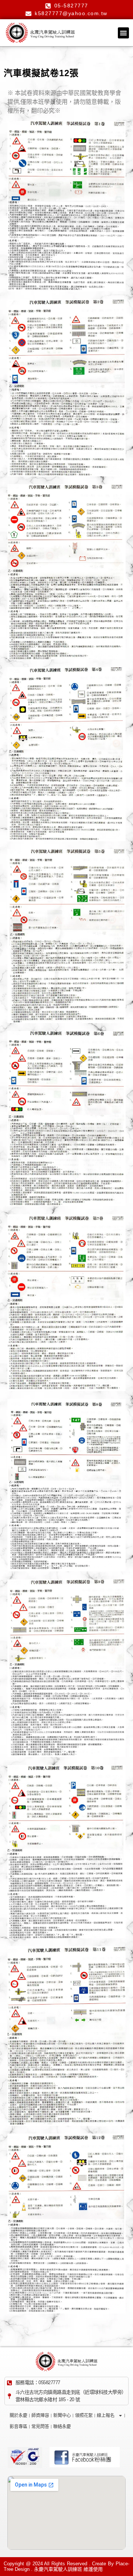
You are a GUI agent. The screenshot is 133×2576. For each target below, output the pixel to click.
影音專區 (18, 2427)
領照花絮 (84, 2416)
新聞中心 (62, 2416)
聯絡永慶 (62, 2427)
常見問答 (40, 2427)
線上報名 (106, 2416)
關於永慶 (18, 2416)
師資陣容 (40, 2416)
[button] (123, 33)
